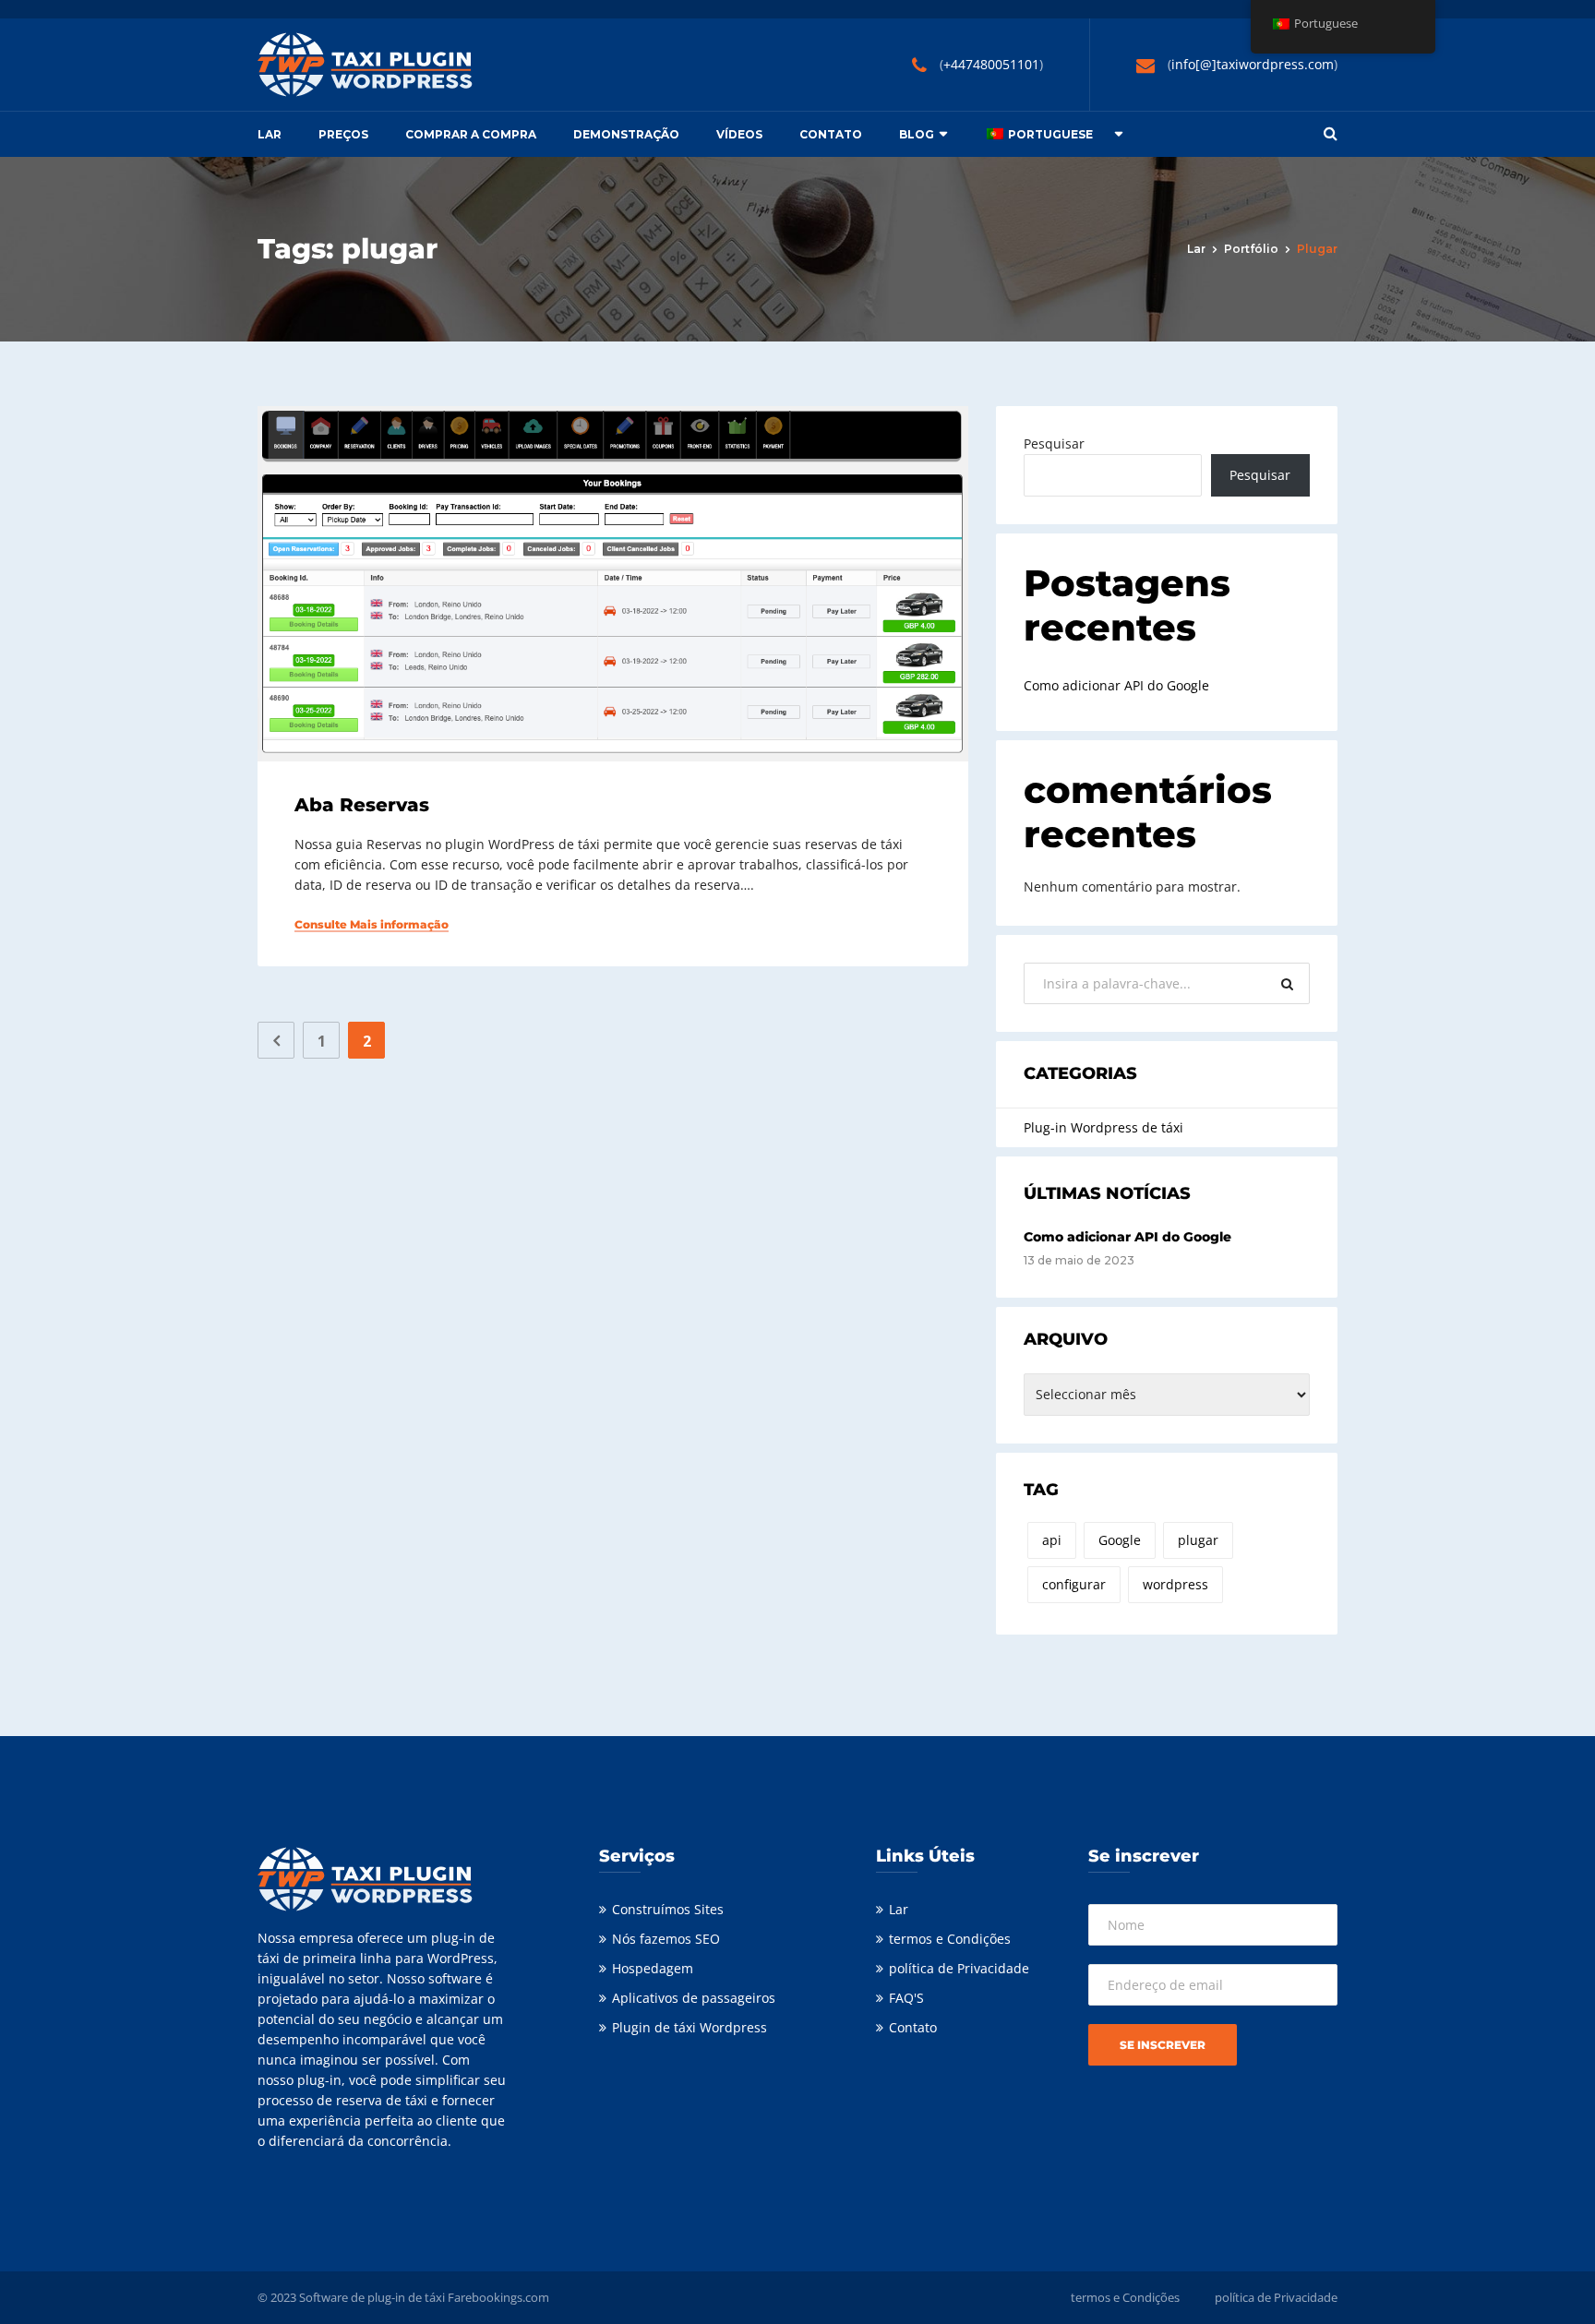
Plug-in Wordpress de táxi (1103, 1127)
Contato (831, 134)
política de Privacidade (959, 1968)
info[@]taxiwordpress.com (1253, 64)
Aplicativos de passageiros (694, 1998)
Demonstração (626, 134)
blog (917, 134)
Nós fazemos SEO (666, 1939)
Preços (343, 134)
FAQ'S (906, 1998)
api (1052, 1540)
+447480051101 (991, 64)
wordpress (1175, 1584)
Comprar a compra (471, 134)
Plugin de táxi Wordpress (690, 2027)
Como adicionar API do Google (1116, 685)
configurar (1074, 1584)
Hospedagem (653, 1968)
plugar (1198, 1540)
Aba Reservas (362, 805)
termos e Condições (950, 1939)
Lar (270, 134)
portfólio (1251, 249)
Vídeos (739, 134)
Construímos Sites (668, 1909)
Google (1120, 1540)
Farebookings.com (498, 2297)
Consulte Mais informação (372, 925)
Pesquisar (1054, 443)
